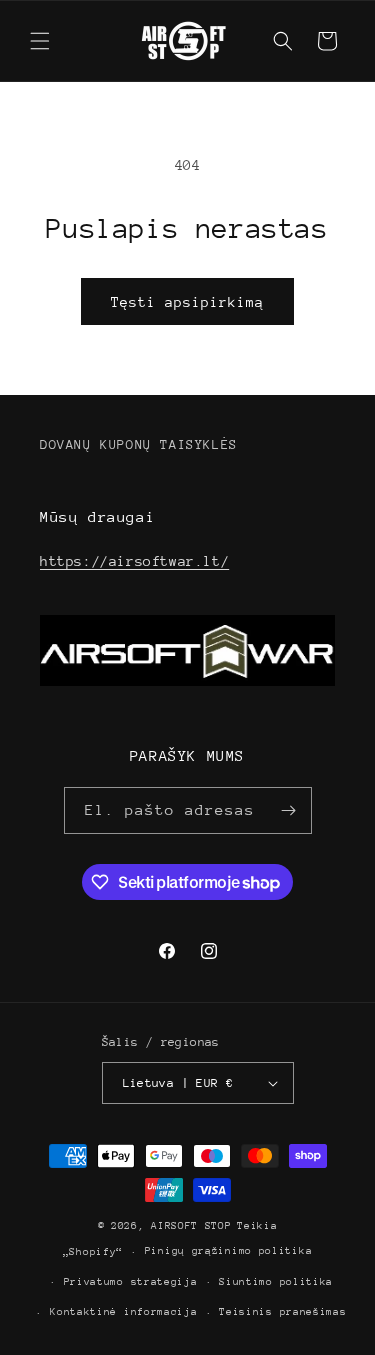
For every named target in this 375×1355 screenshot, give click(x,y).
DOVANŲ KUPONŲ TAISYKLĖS (139, 444)
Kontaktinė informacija (123, 1312)
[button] (40, 41)
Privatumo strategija (131, 1282)
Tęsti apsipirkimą (187, 302)
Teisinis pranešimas (282, 1312)
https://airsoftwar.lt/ (134, 561)
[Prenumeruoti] (289, 810)
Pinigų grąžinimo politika (229, 1251)
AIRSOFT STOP (191, 1226)
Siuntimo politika (276, 1282)
